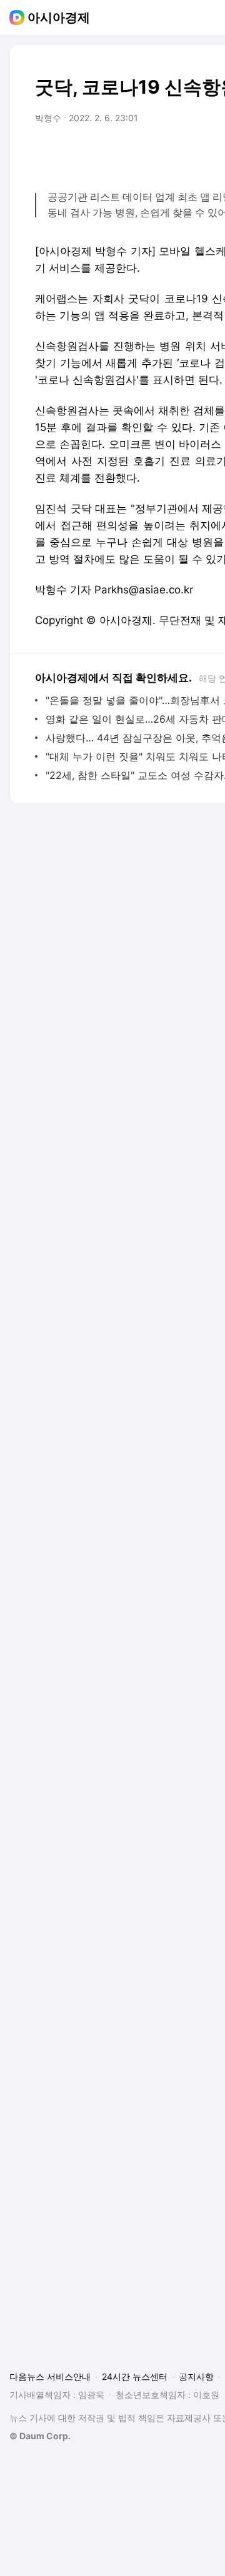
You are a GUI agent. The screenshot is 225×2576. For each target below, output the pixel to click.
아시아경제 (59, 17)
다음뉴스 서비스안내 (50, 2376)
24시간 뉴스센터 (135, 2376)
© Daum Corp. (40, 2436)
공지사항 (196, 2376)
